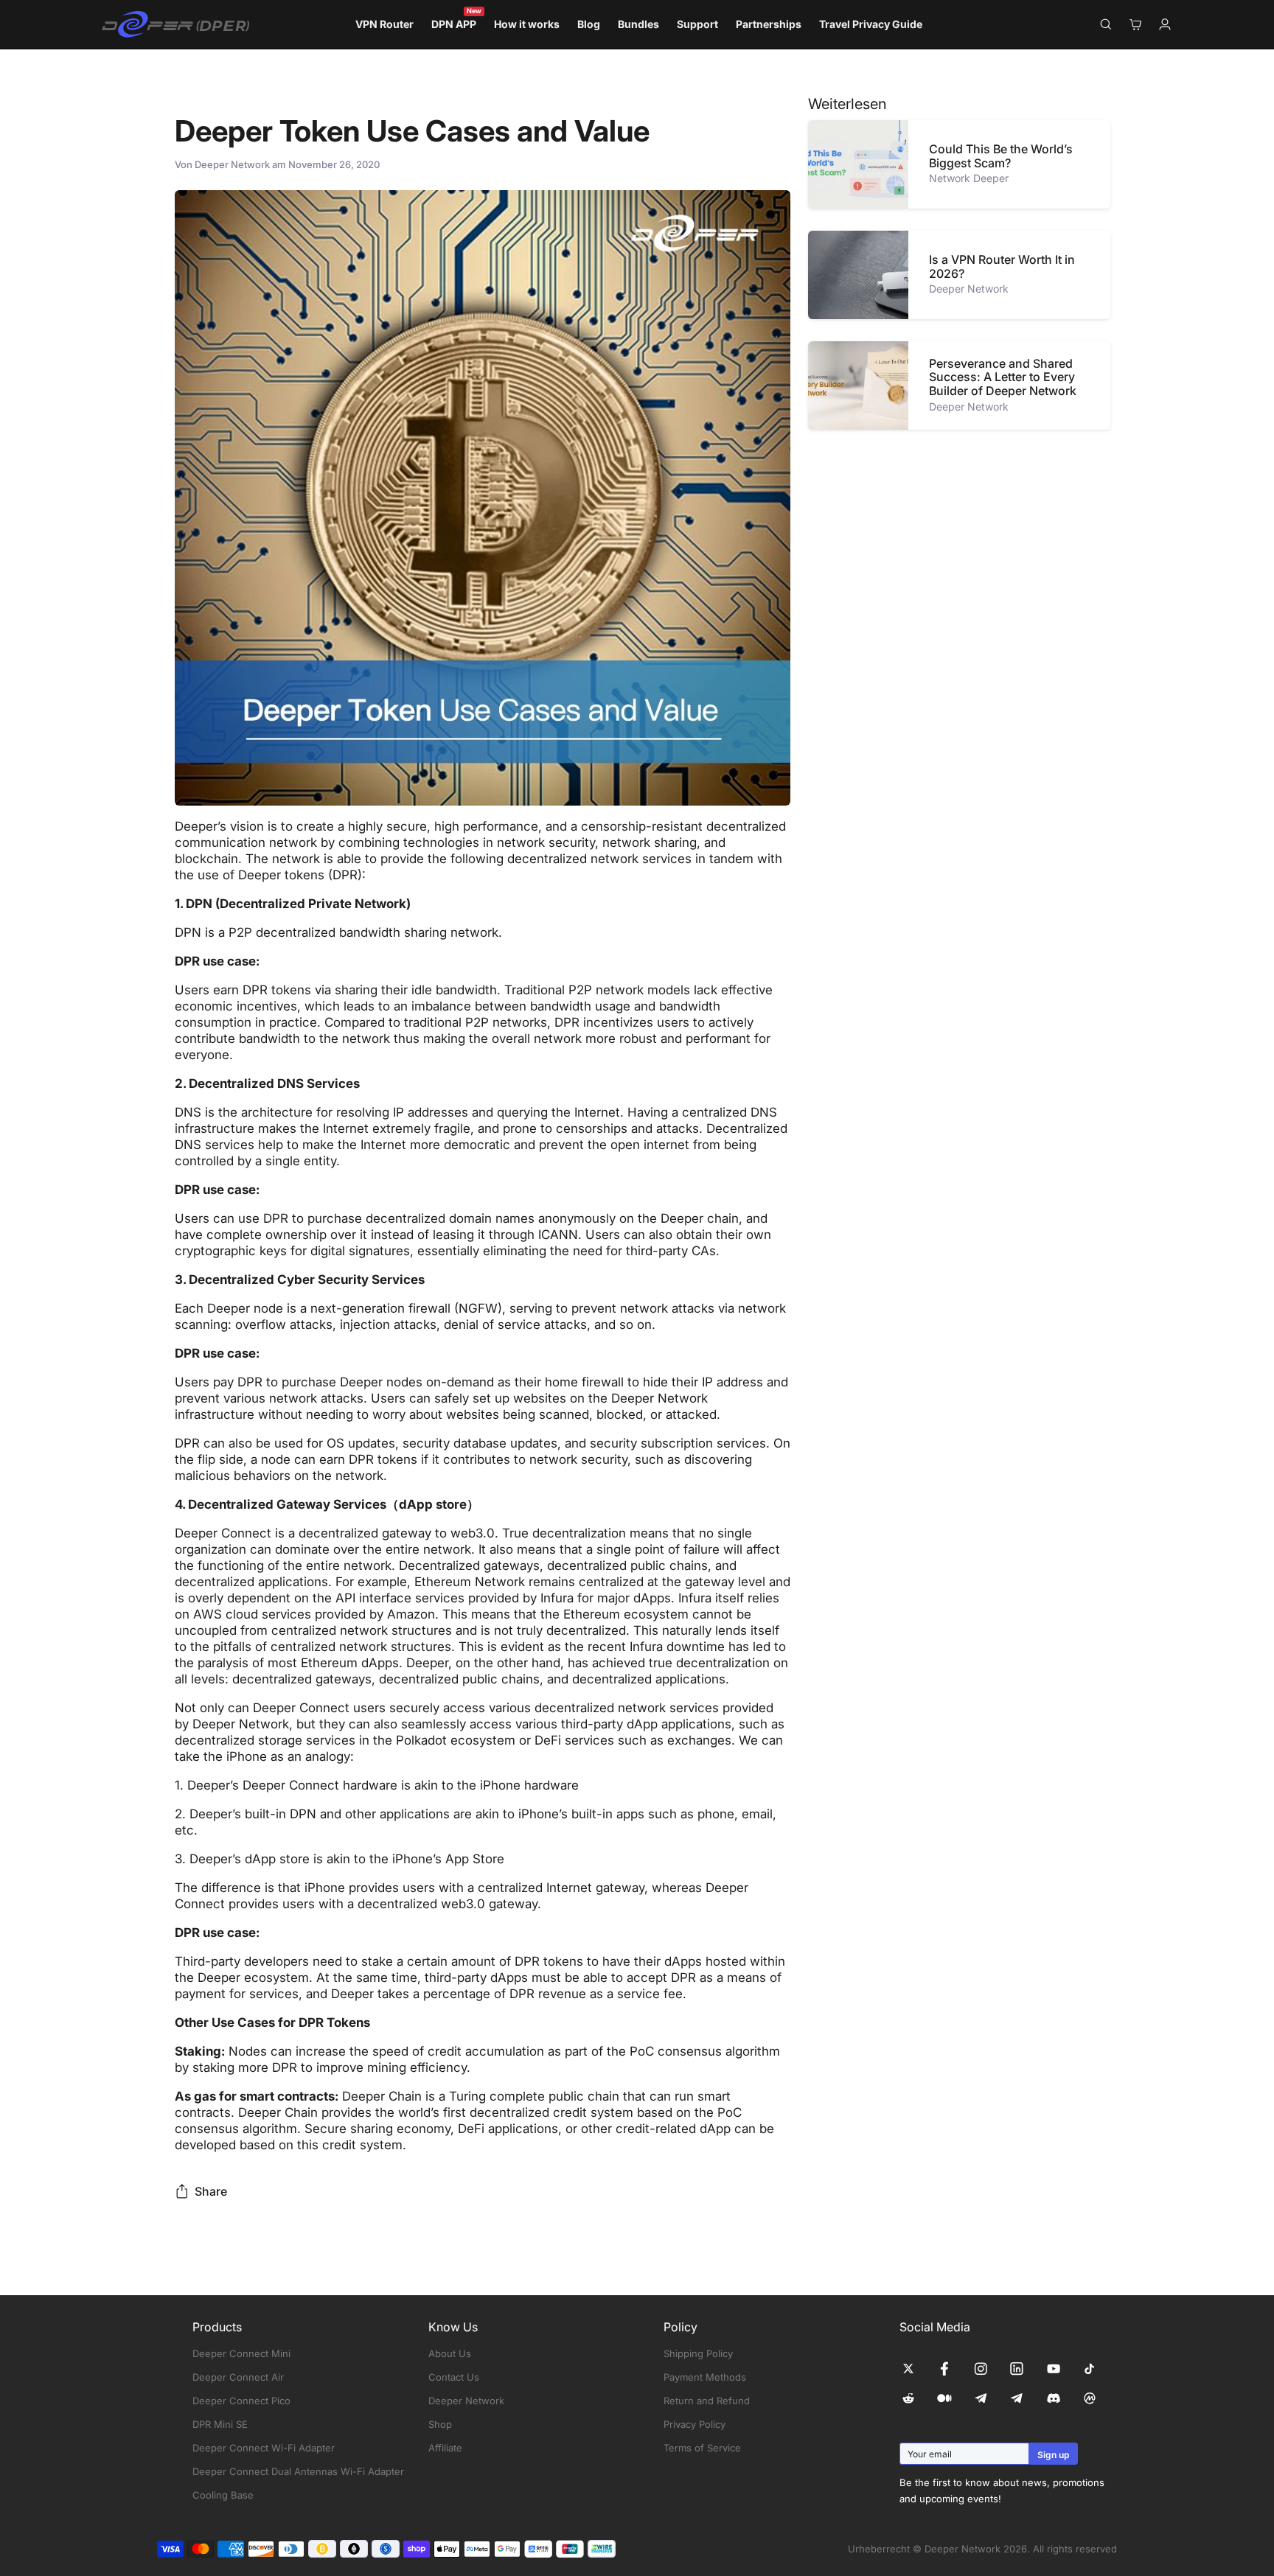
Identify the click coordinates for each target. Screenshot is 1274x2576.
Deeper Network (466, 2401)
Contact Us (454, 2377)
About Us (450, 2353)
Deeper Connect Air (238, 2377)
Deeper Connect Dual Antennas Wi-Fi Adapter (298, 2471)
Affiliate (445, 2448)
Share (211, 2191)
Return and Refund (707, 2401)
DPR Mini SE (220, 2424)
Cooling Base (223, 2495)
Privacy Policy (695, 2424)
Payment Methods (705, 2377)
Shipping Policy (698, 2353)
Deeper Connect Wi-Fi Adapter (264, 2448)
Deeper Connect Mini (241, 2353)
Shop (440, 2424)
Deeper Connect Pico (241, 2401)
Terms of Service (702, 2448)
